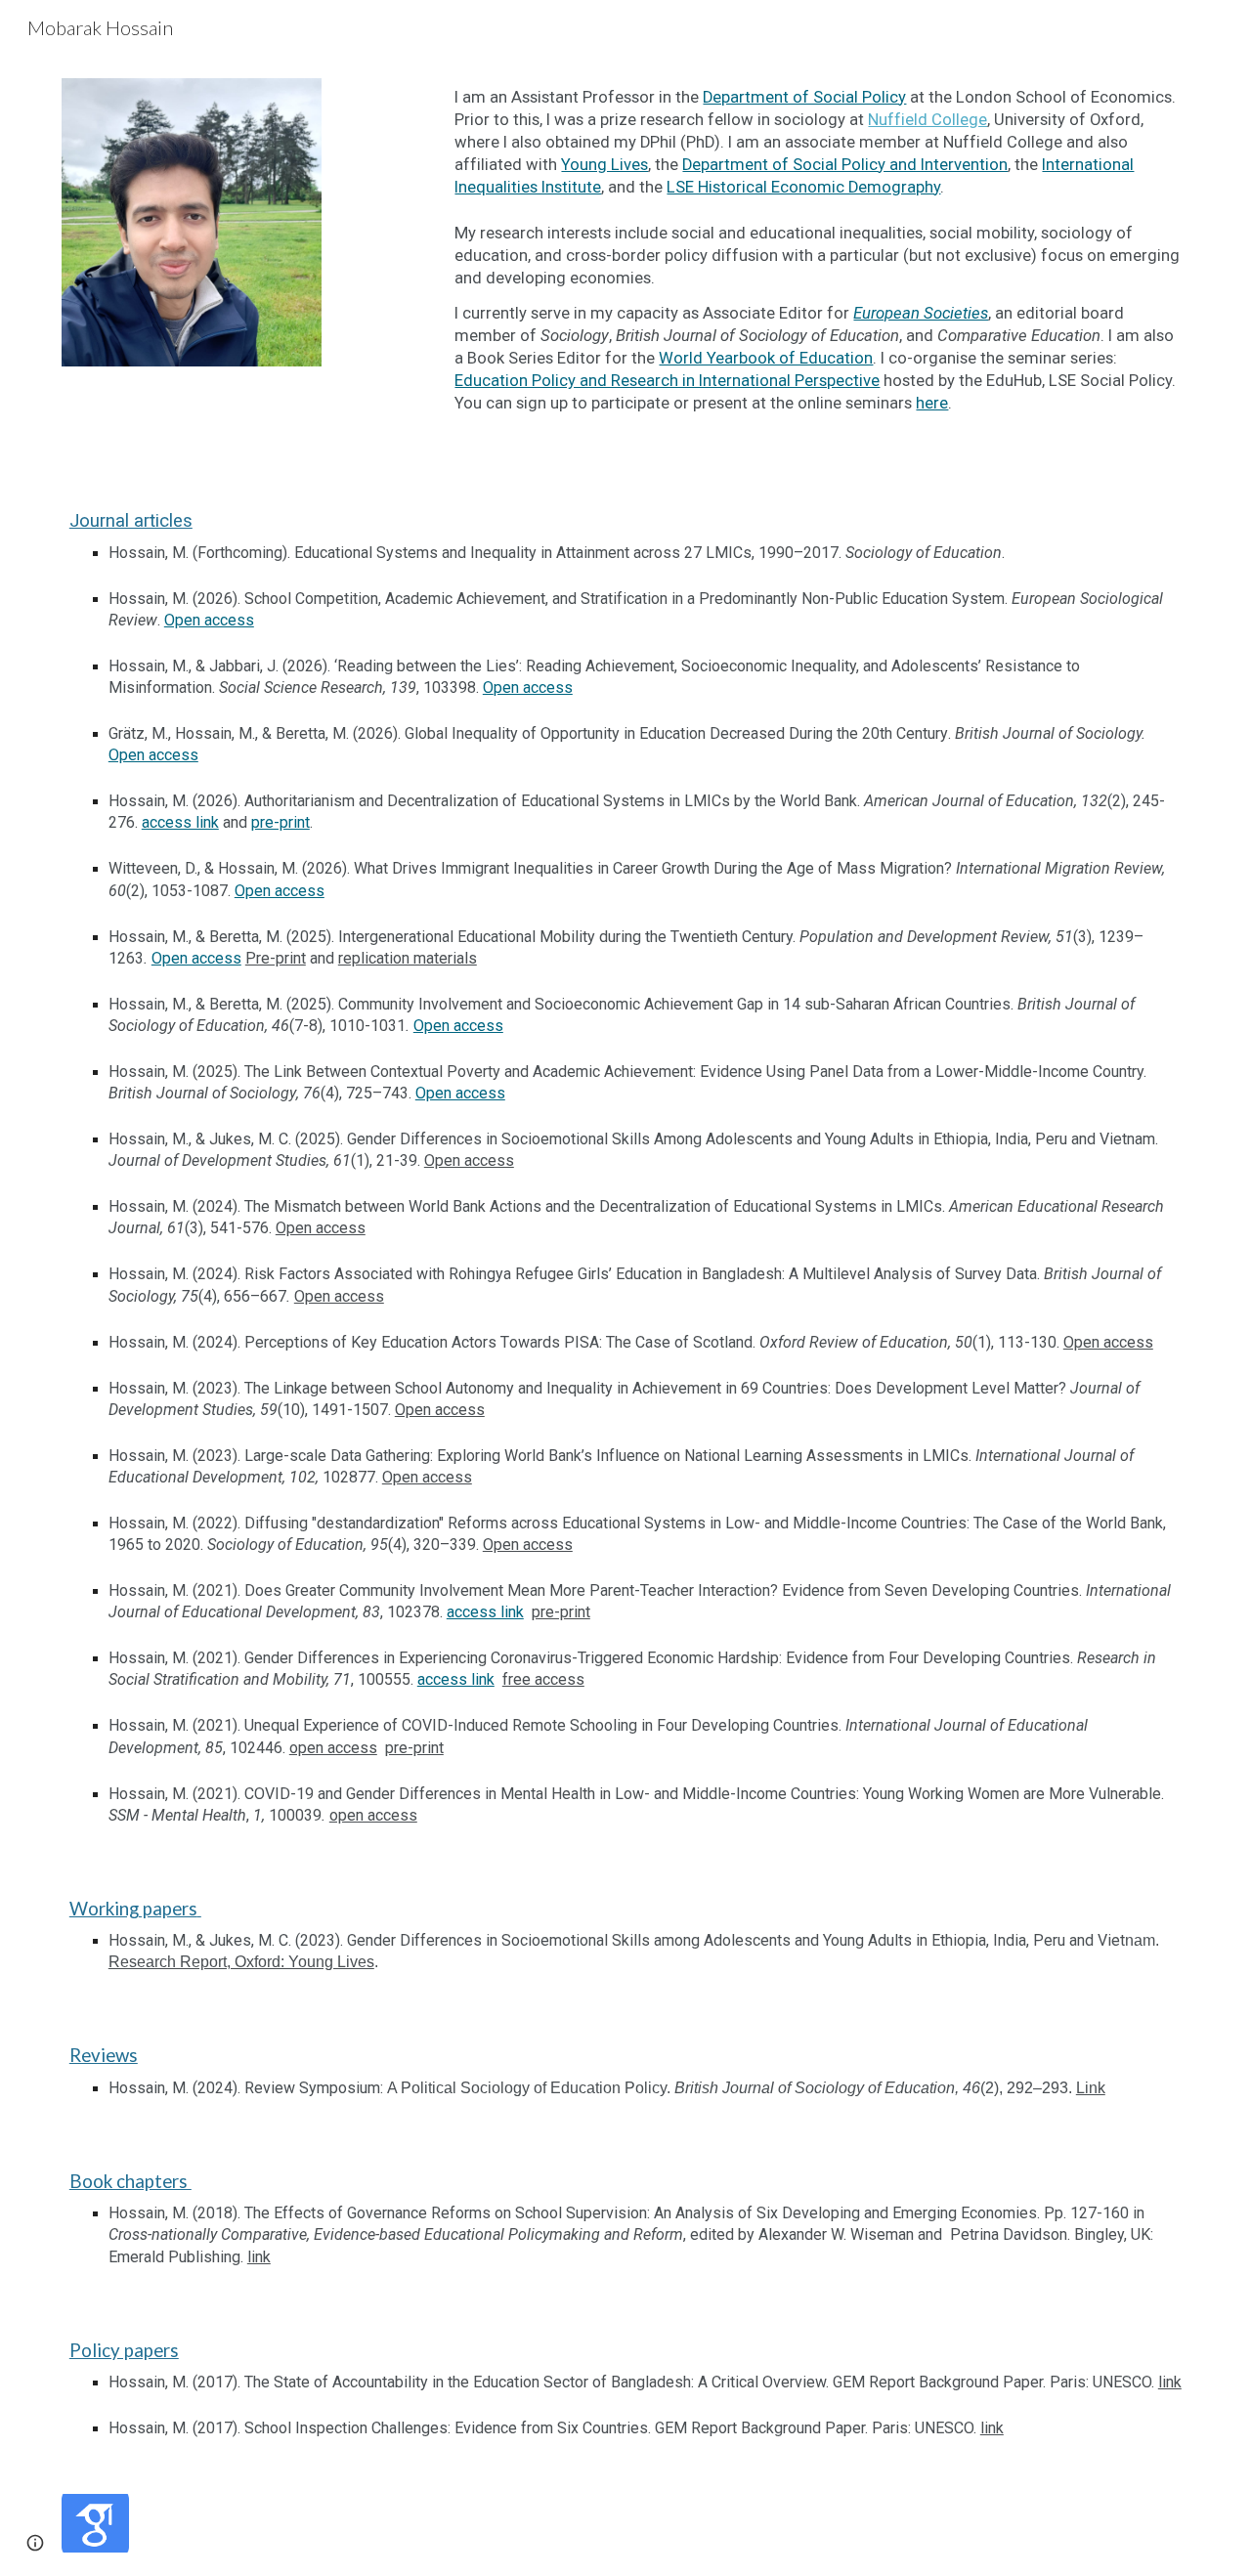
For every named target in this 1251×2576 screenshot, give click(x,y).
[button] (35, 2543)
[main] (818, 262)
